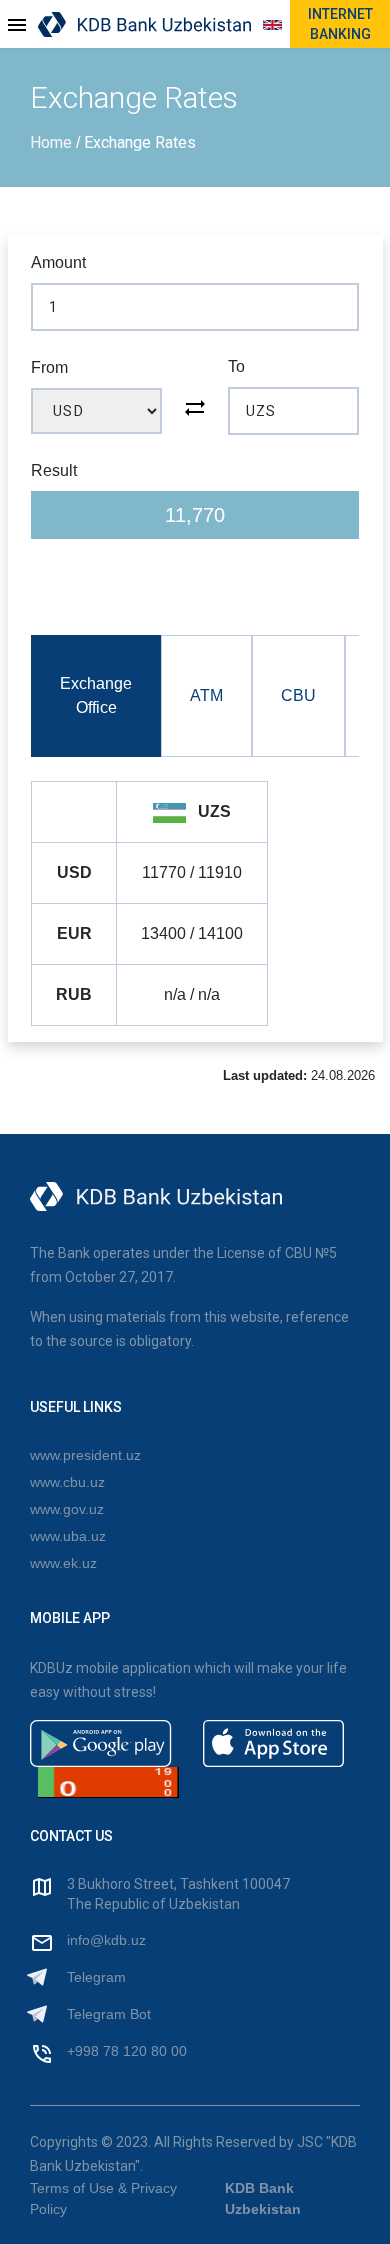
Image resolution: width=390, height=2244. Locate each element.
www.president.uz (85, 1455)
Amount (58, 262)
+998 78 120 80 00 (127, 2051)
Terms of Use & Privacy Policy (103, 2198)
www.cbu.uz (67, 1482)
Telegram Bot (109, 2014)
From (49, 367)
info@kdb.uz (106, 1940)
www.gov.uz (67, 1509)
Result (54, 470)
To (236, 366)
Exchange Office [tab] (96, 695)
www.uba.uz (68, 1536)
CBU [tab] (298, 695)
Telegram (96, 1977)
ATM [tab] (206, 695)
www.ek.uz (63, 1563)
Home (53, 142)
